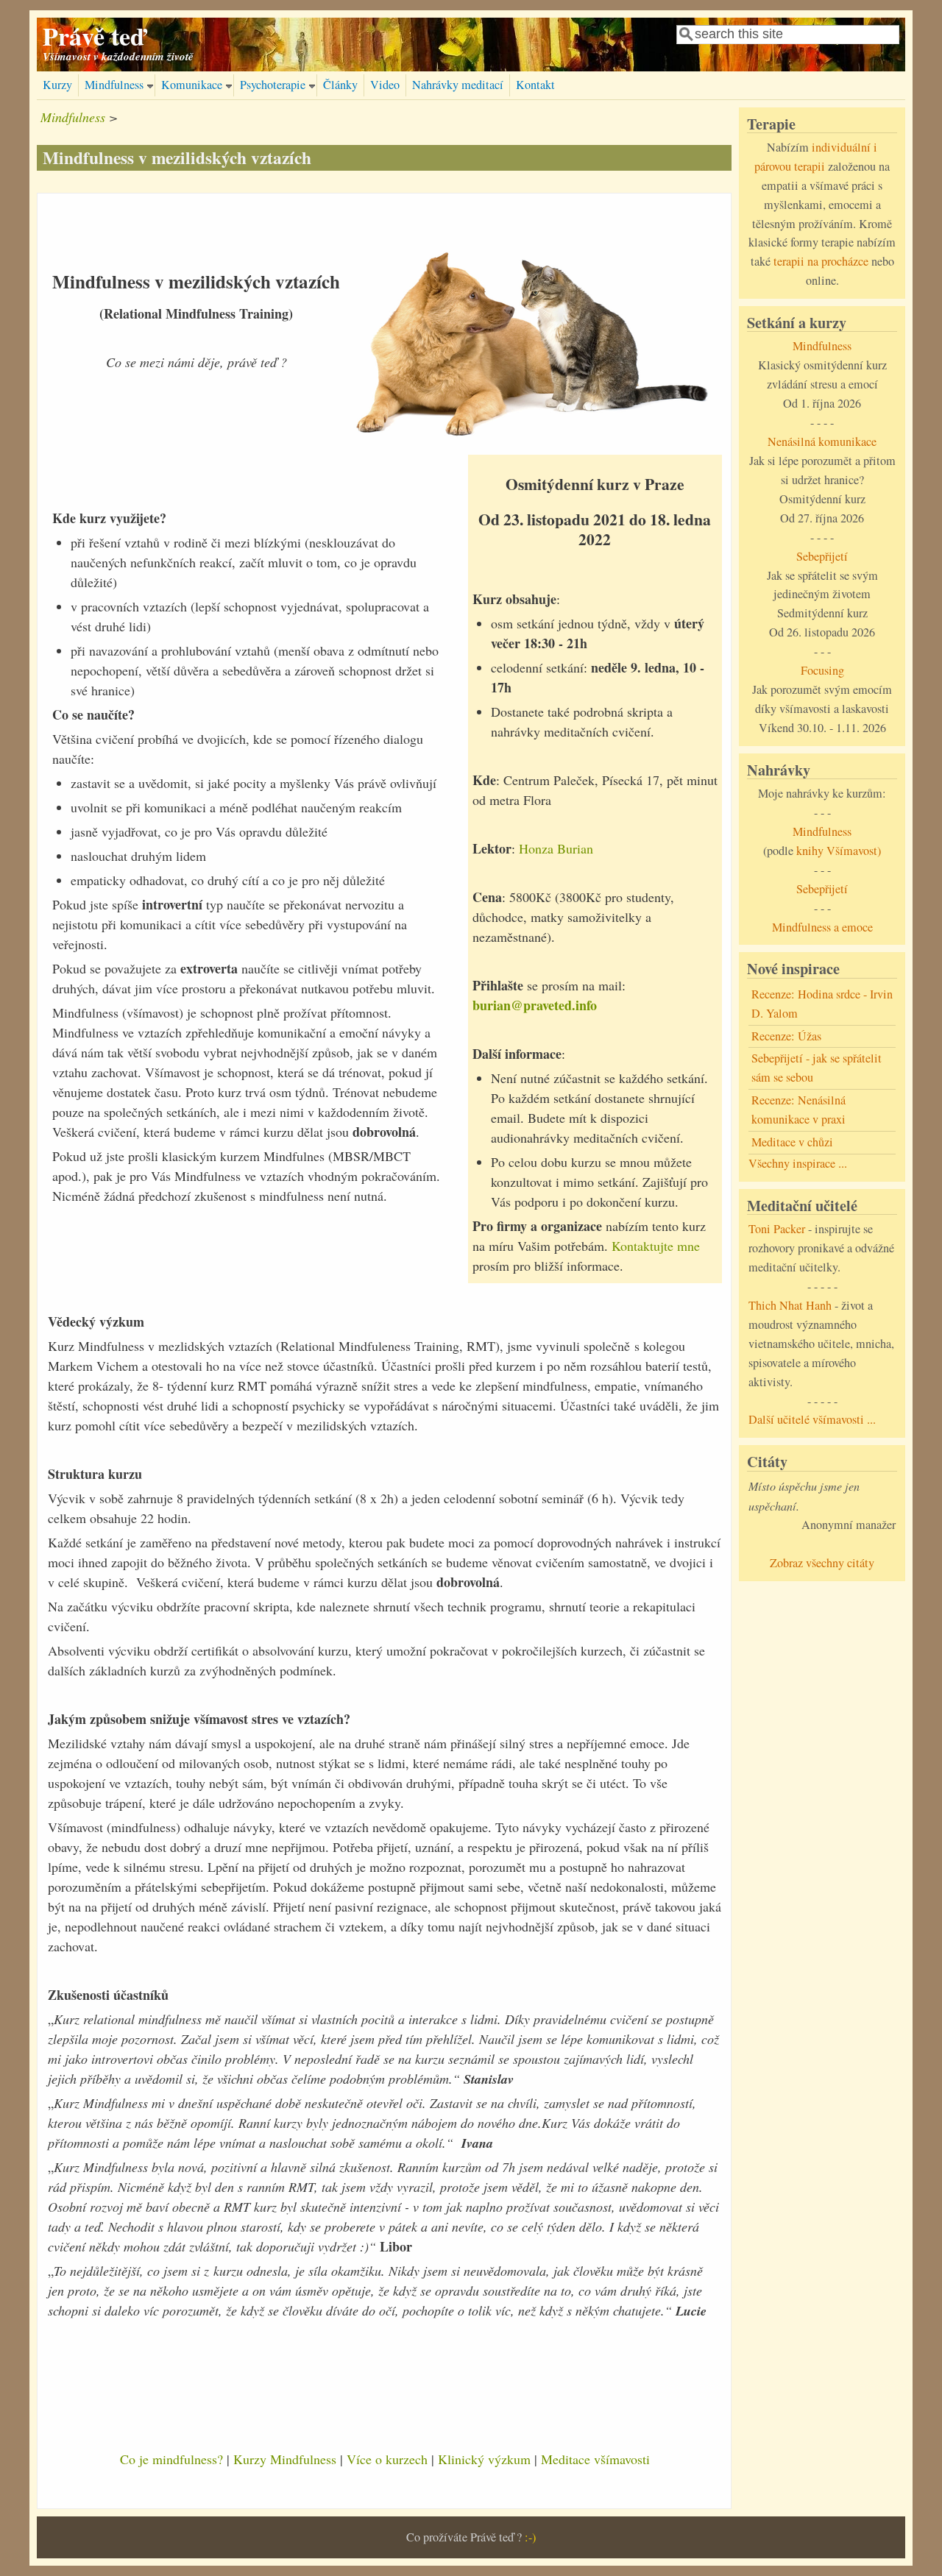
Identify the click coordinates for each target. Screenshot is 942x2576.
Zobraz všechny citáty (822, 1563)
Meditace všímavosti (595, 2459)
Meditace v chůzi (792, 1142)
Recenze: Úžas (786, 1036)
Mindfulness (114, 85)
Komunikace (192, 85)
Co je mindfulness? (171, 2459)
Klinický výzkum (484, 2459)
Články (340, 85)
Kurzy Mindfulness (285, 2459)
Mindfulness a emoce (822, 927)
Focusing (822, 670)
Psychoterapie (273, 85)
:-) (530, 2537)
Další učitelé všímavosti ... (812, 1419)
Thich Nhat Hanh (790, 1305)
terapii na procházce (821, 261)
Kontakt (535, 85)
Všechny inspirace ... (798, 1163)
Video (385, 85)
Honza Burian (556, 848)
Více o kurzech (387, 2459)
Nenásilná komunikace (822, 441)
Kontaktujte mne (656, 1246)
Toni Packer (777, 1229)
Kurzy (57, 85)
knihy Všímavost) (839, 851)
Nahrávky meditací (458, 85)
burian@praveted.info (535, 1005)
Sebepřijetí (822, 556)
